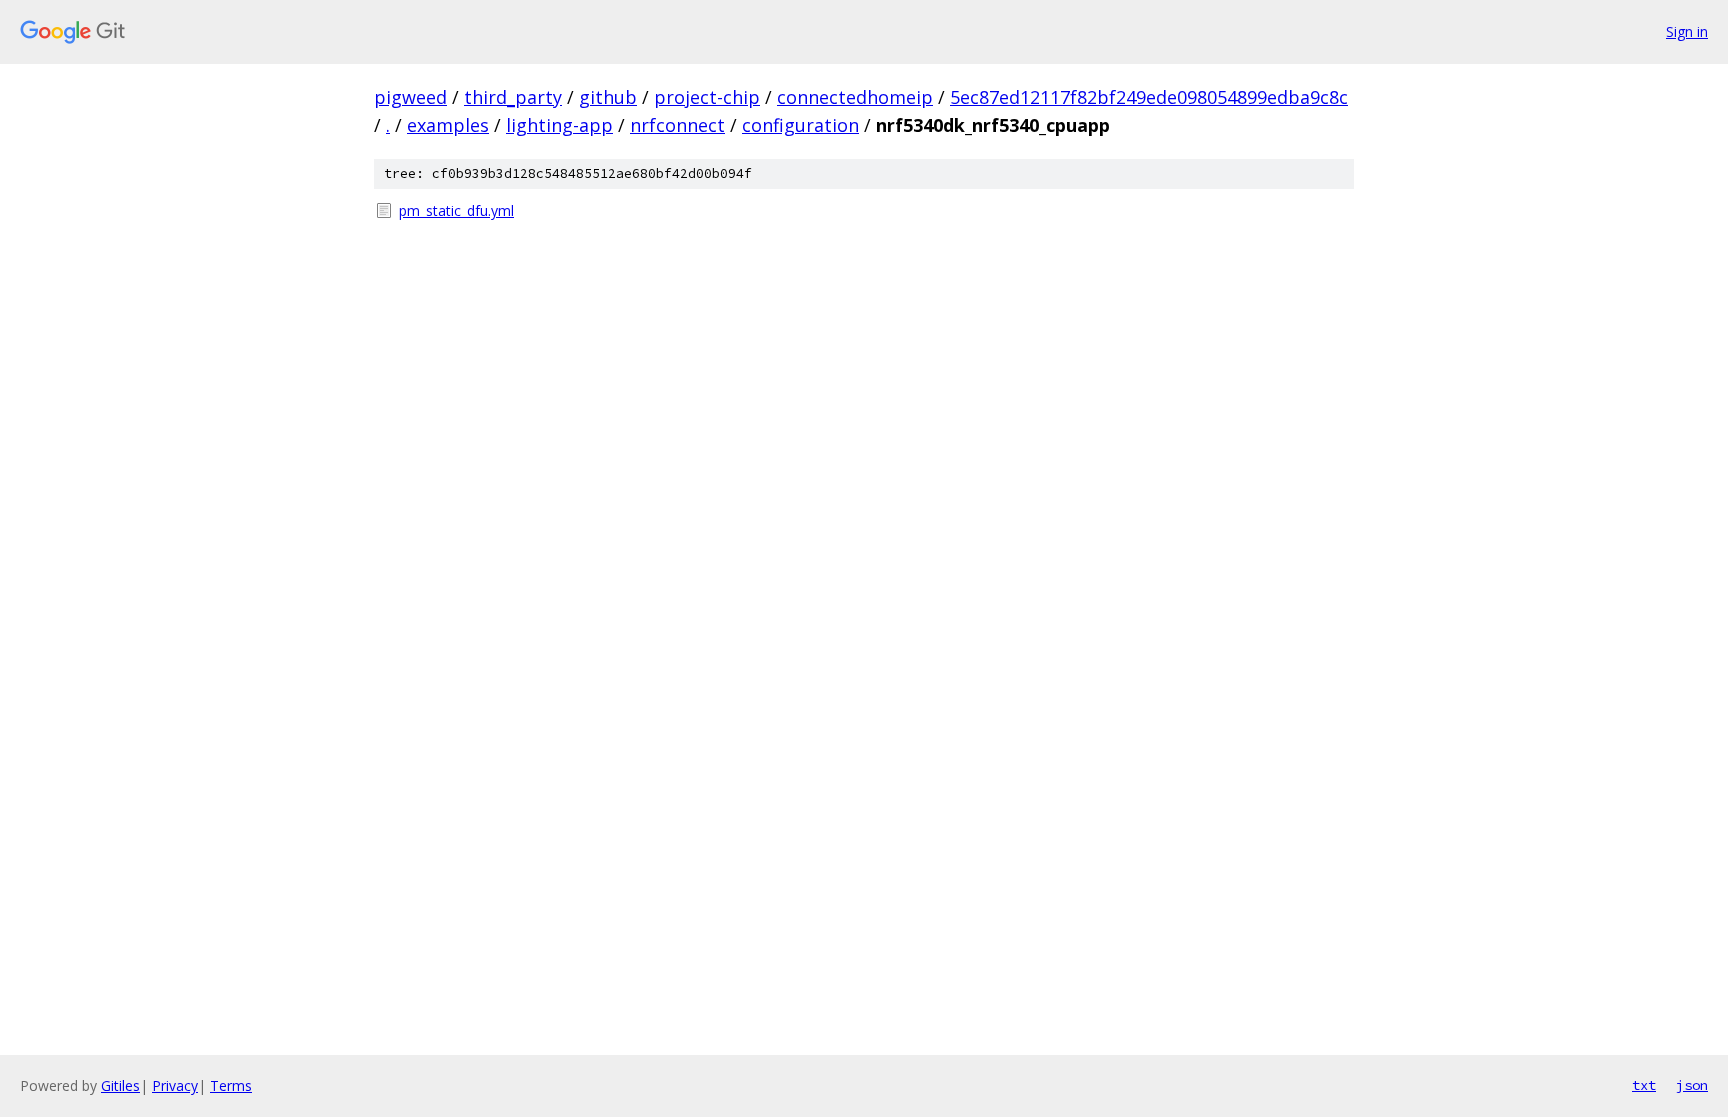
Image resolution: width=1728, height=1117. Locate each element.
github (608, 97)
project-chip (707, 97)
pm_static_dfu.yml (456, 210)
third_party (513, 97)
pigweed (410, 97)
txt (1644, 1085)
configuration (800, 125)
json (1692, 1085)
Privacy (175, 1085)
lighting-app (559, 125)
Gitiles (120, 1085)
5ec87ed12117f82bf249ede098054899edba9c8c (1149, 97)
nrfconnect (677, 125)
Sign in (1687, 31)
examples (448, 125)
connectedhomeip (855, 97)
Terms (231, 1085)
